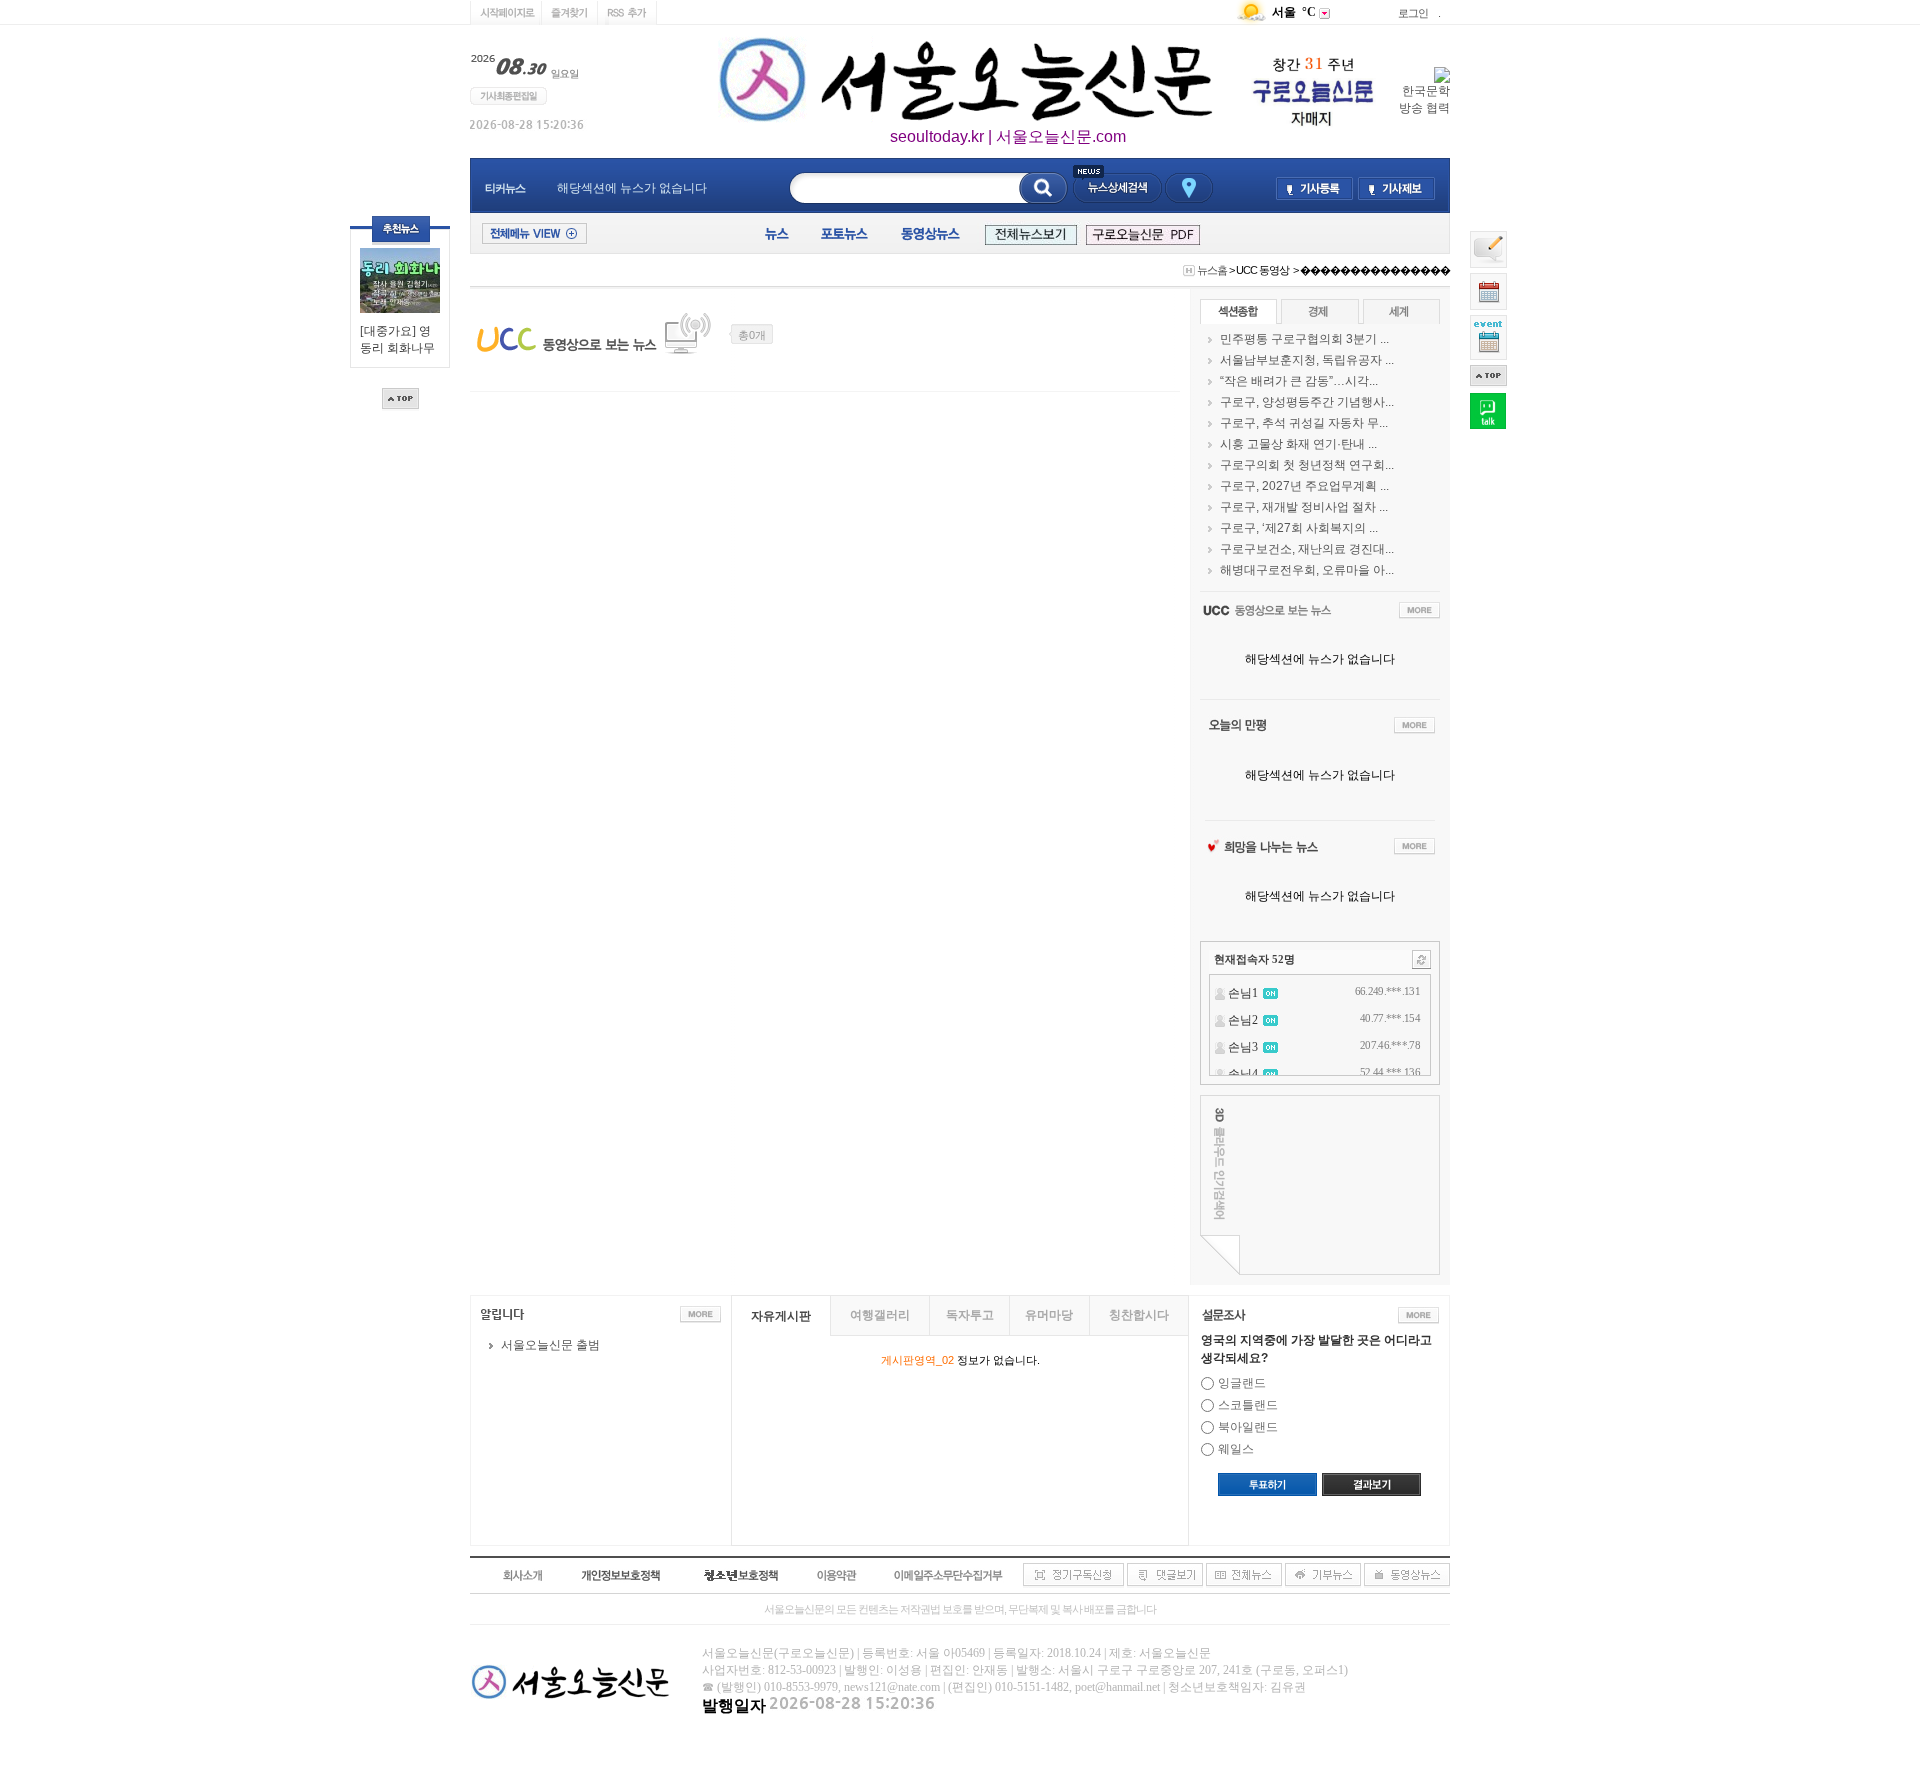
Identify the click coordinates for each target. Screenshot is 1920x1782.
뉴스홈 (1212, 270)
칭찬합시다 (1139, 1315)
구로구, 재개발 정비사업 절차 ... (1304, 507)
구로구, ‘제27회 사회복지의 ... (1299, 528)
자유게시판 (781, 1316)
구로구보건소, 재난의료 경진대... (1307, 549)
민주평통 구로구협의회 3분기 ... (1304, 339)
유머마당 (1049, 1315)
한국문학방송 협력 (1424, 99)
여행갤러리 (880, 1315)
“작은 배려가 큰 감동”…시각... (1299, 381)
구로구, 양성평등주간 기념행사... (1307, 402)
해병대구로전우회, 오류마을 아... (1307, 570)
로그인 (1413, 13)
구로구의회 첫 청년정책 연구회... (1307, 465)
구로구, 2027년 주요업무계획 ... (1304, 486)
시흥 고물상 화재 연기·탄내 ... (1298, 444)
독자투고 (970, 1315)
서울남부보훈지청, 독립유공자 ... (1307, 360)
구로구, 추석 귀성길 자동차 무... (1304, 423)
